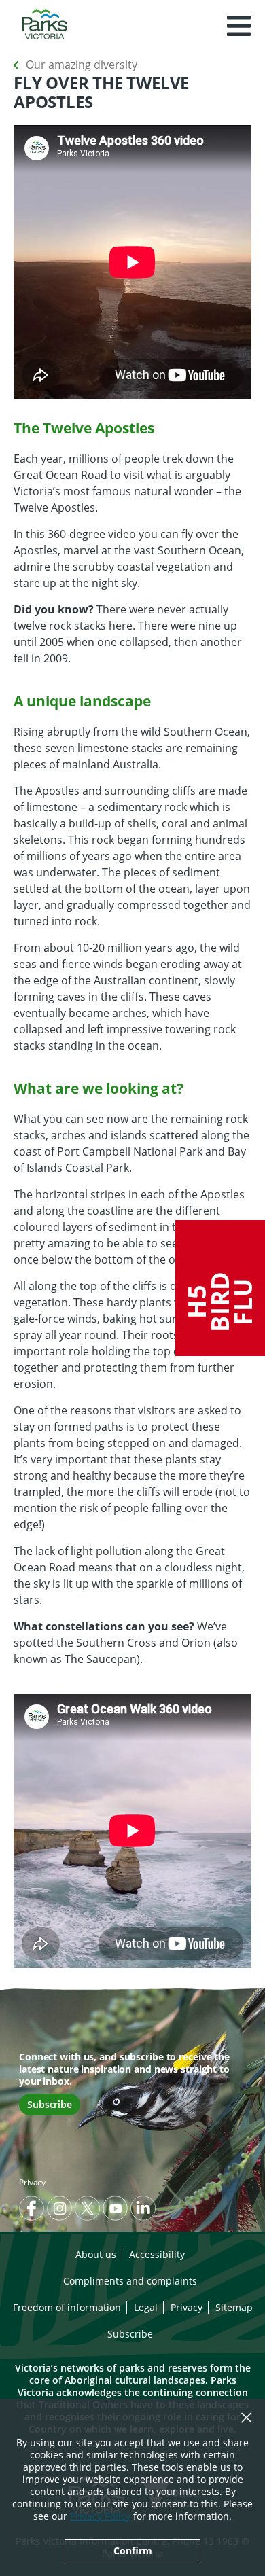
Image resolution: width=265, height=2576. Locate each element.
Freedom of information (67, 2307)
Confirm (133, 2551)
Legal (146, 2307)
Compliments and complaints (130, 2281)
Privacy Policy (100, 2516)
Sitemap (234, 2307)
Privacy (32, 2182)
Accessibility (157, 2254)
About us (96, 2254)
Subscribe (50, 2104)
